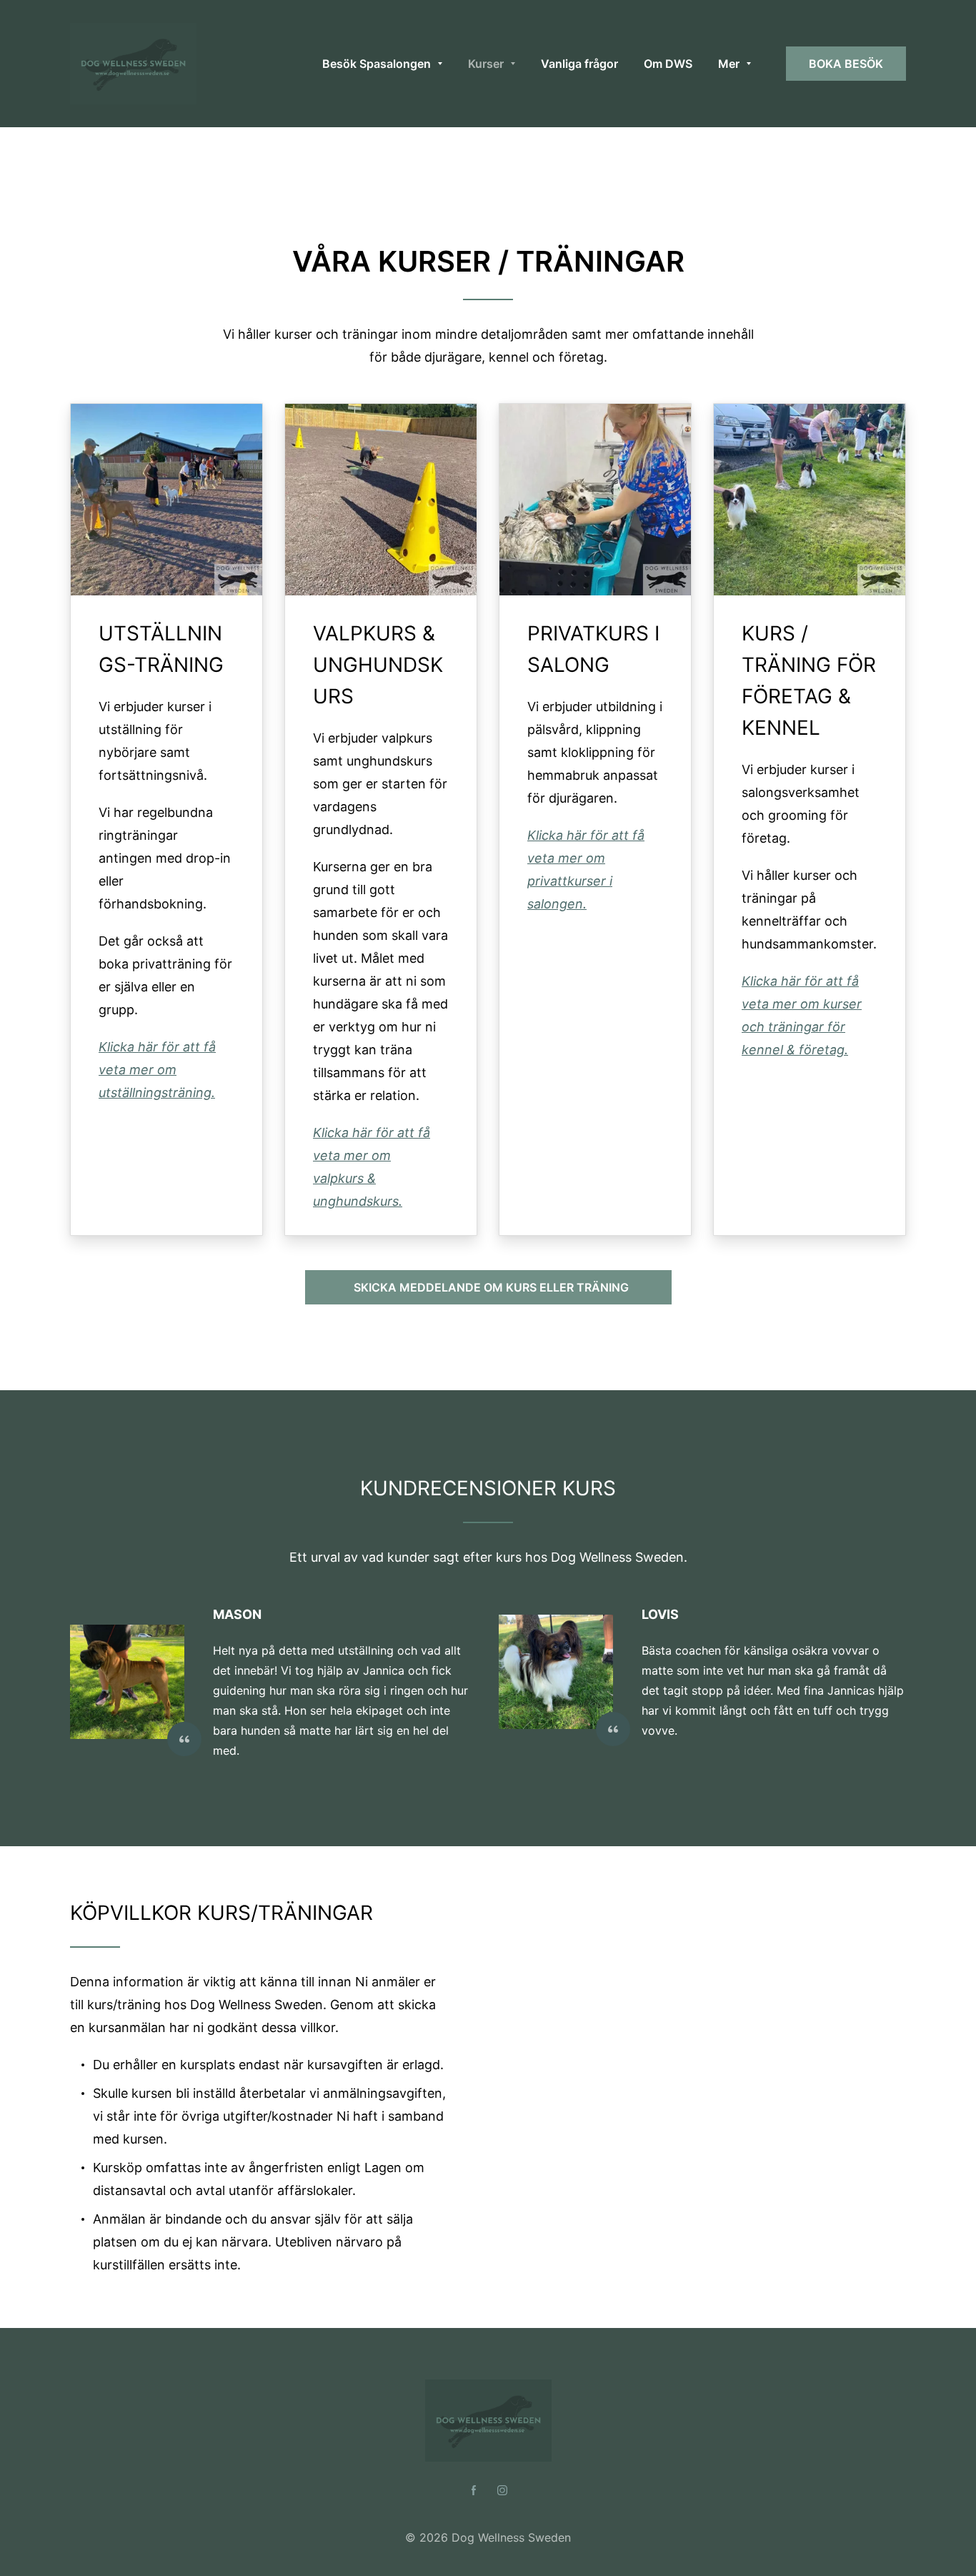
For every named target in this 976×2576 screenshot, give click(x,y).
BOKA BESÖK (846, 64)
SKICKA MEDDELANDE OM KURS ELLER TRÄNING (488, 1287)
